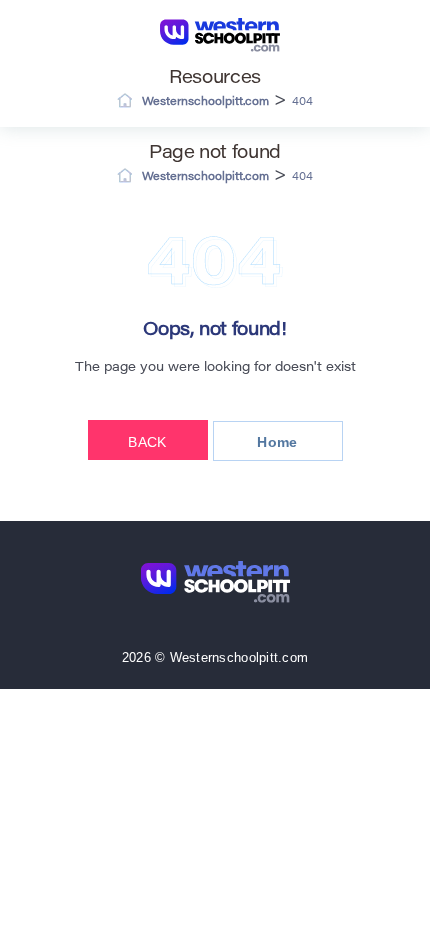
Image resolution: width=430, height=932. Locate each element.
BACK (147, 442)
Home (277, 442)
